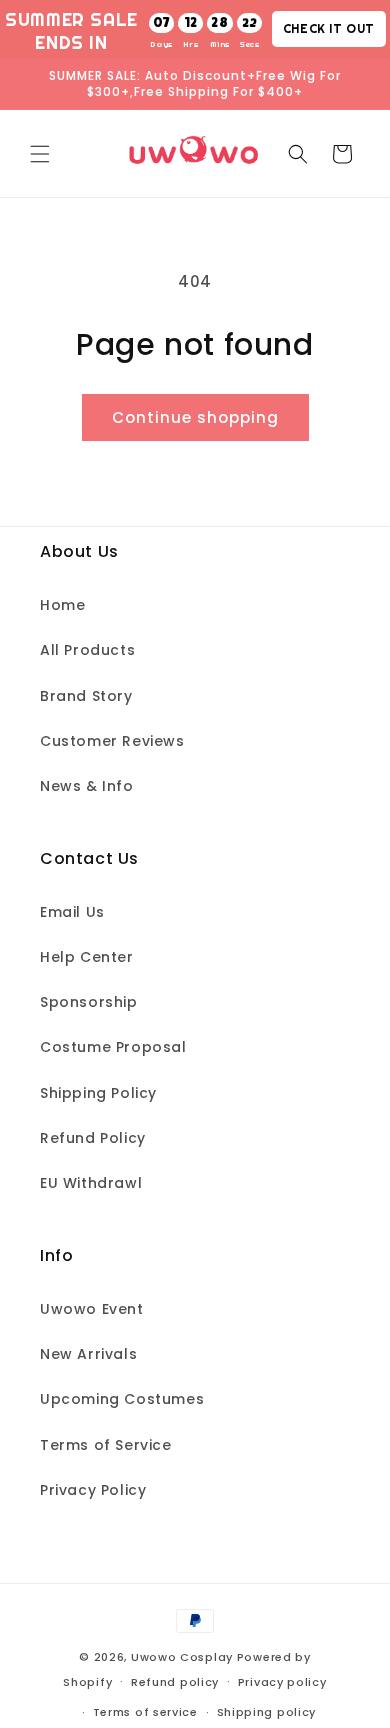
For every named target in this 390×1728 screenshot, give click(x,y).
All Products (87, 650)
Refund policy (175, 1682)
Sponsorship (89, 1002)
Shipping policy (267, 1712)
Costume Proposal (113, 1047)
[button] (40, 154)
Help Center (87, 957)
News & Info (87, 786)
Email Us (72, 912)
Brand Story (86, 696)
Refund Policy (93, 1138)
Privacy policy (282, 1682)
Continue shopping (195, 417)
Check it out (329, 28)
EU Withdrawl (91, 1183)
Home (62, 605)
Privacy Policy (93, 1490)
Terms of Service (106, 1445)
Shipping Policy (98, 1093)
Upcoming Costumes (122, 1399)
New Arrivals (88, 1354)
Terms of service (145, 1712)
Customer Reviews (112, 741)
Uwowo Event (92, 1309)
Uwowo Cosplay (182, 1657)
